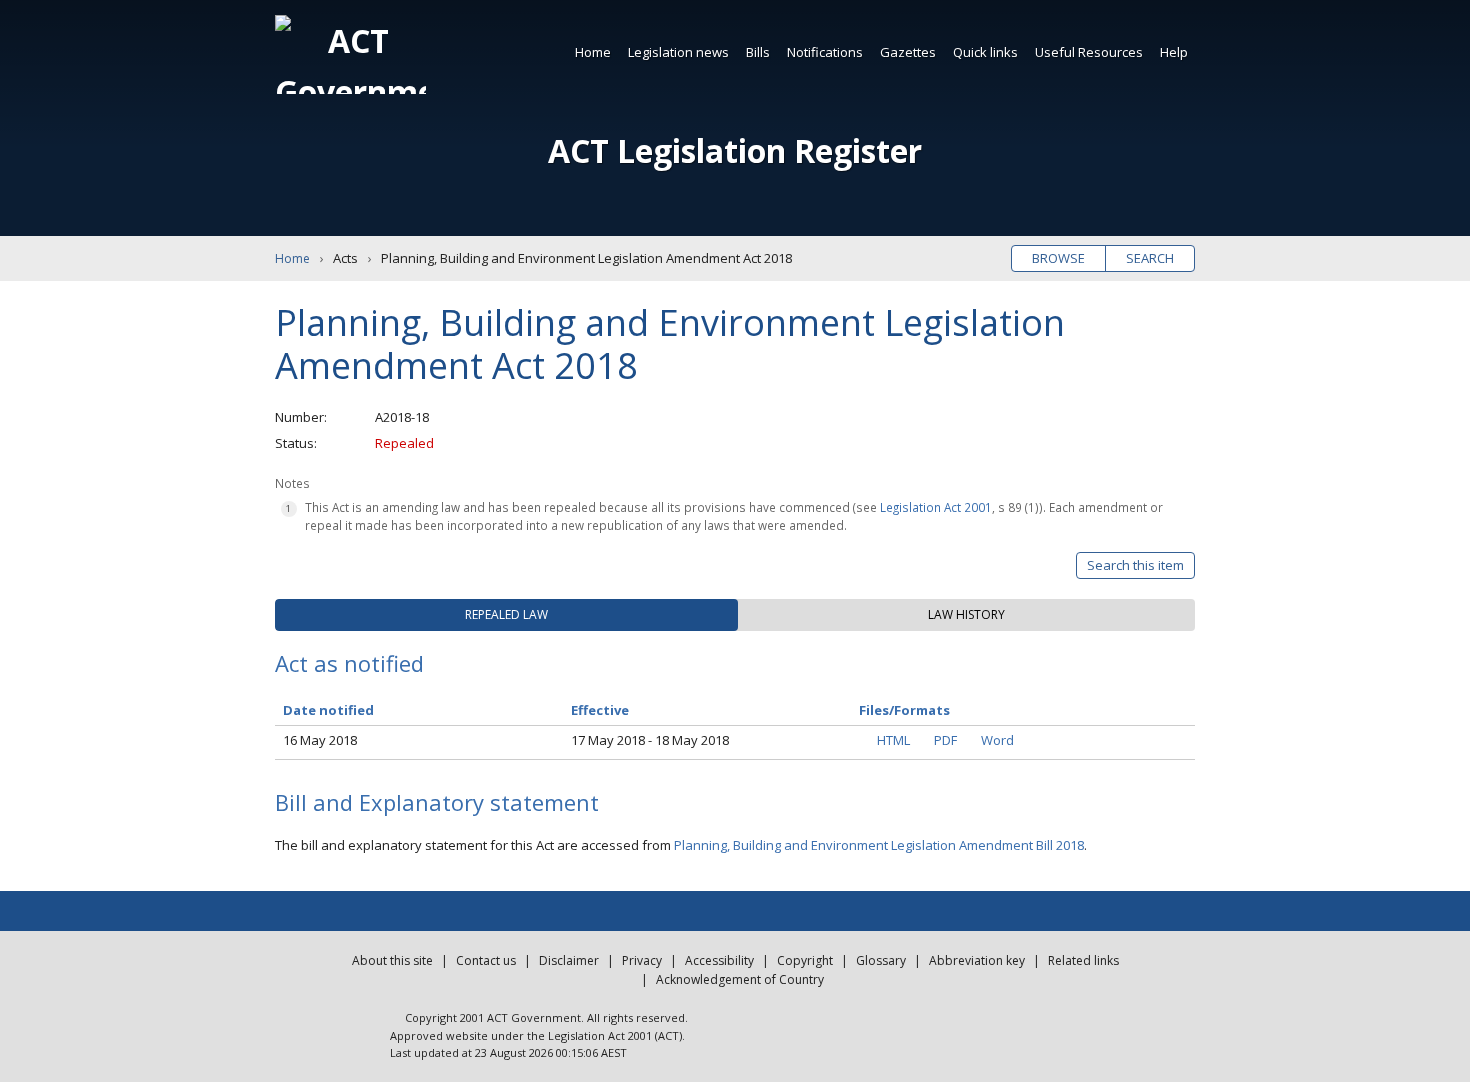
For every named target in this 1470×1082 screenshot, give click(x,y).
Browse (1058, 258)
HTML (893, 740)
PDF (945, 740)
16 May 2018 (320, 740)
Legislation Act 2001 (936, 507)
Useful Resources (1089, 52)
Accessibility (719, 960)
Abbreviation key (977, 960)
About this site (392, 960)
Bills (758, 52)
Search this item (1135, 565)
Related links (1083, 960)
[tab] (506, 615)
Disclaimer (569, 960)
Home (593, 52)
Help (1174, 52)
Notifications (825, 52)
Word (997, 740)
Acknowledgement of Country (740, 979)
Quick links (985, 52)
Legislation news (678, 52)
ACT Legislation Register (735, 150)
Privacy (642, 960)
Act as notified (349, 663)
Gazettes (908, 52)
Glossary (881, 960)
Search (1150, 258)
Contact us (486, 960)
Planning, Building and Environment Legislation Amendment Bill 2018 (879, 845)
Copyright (805, 960)
